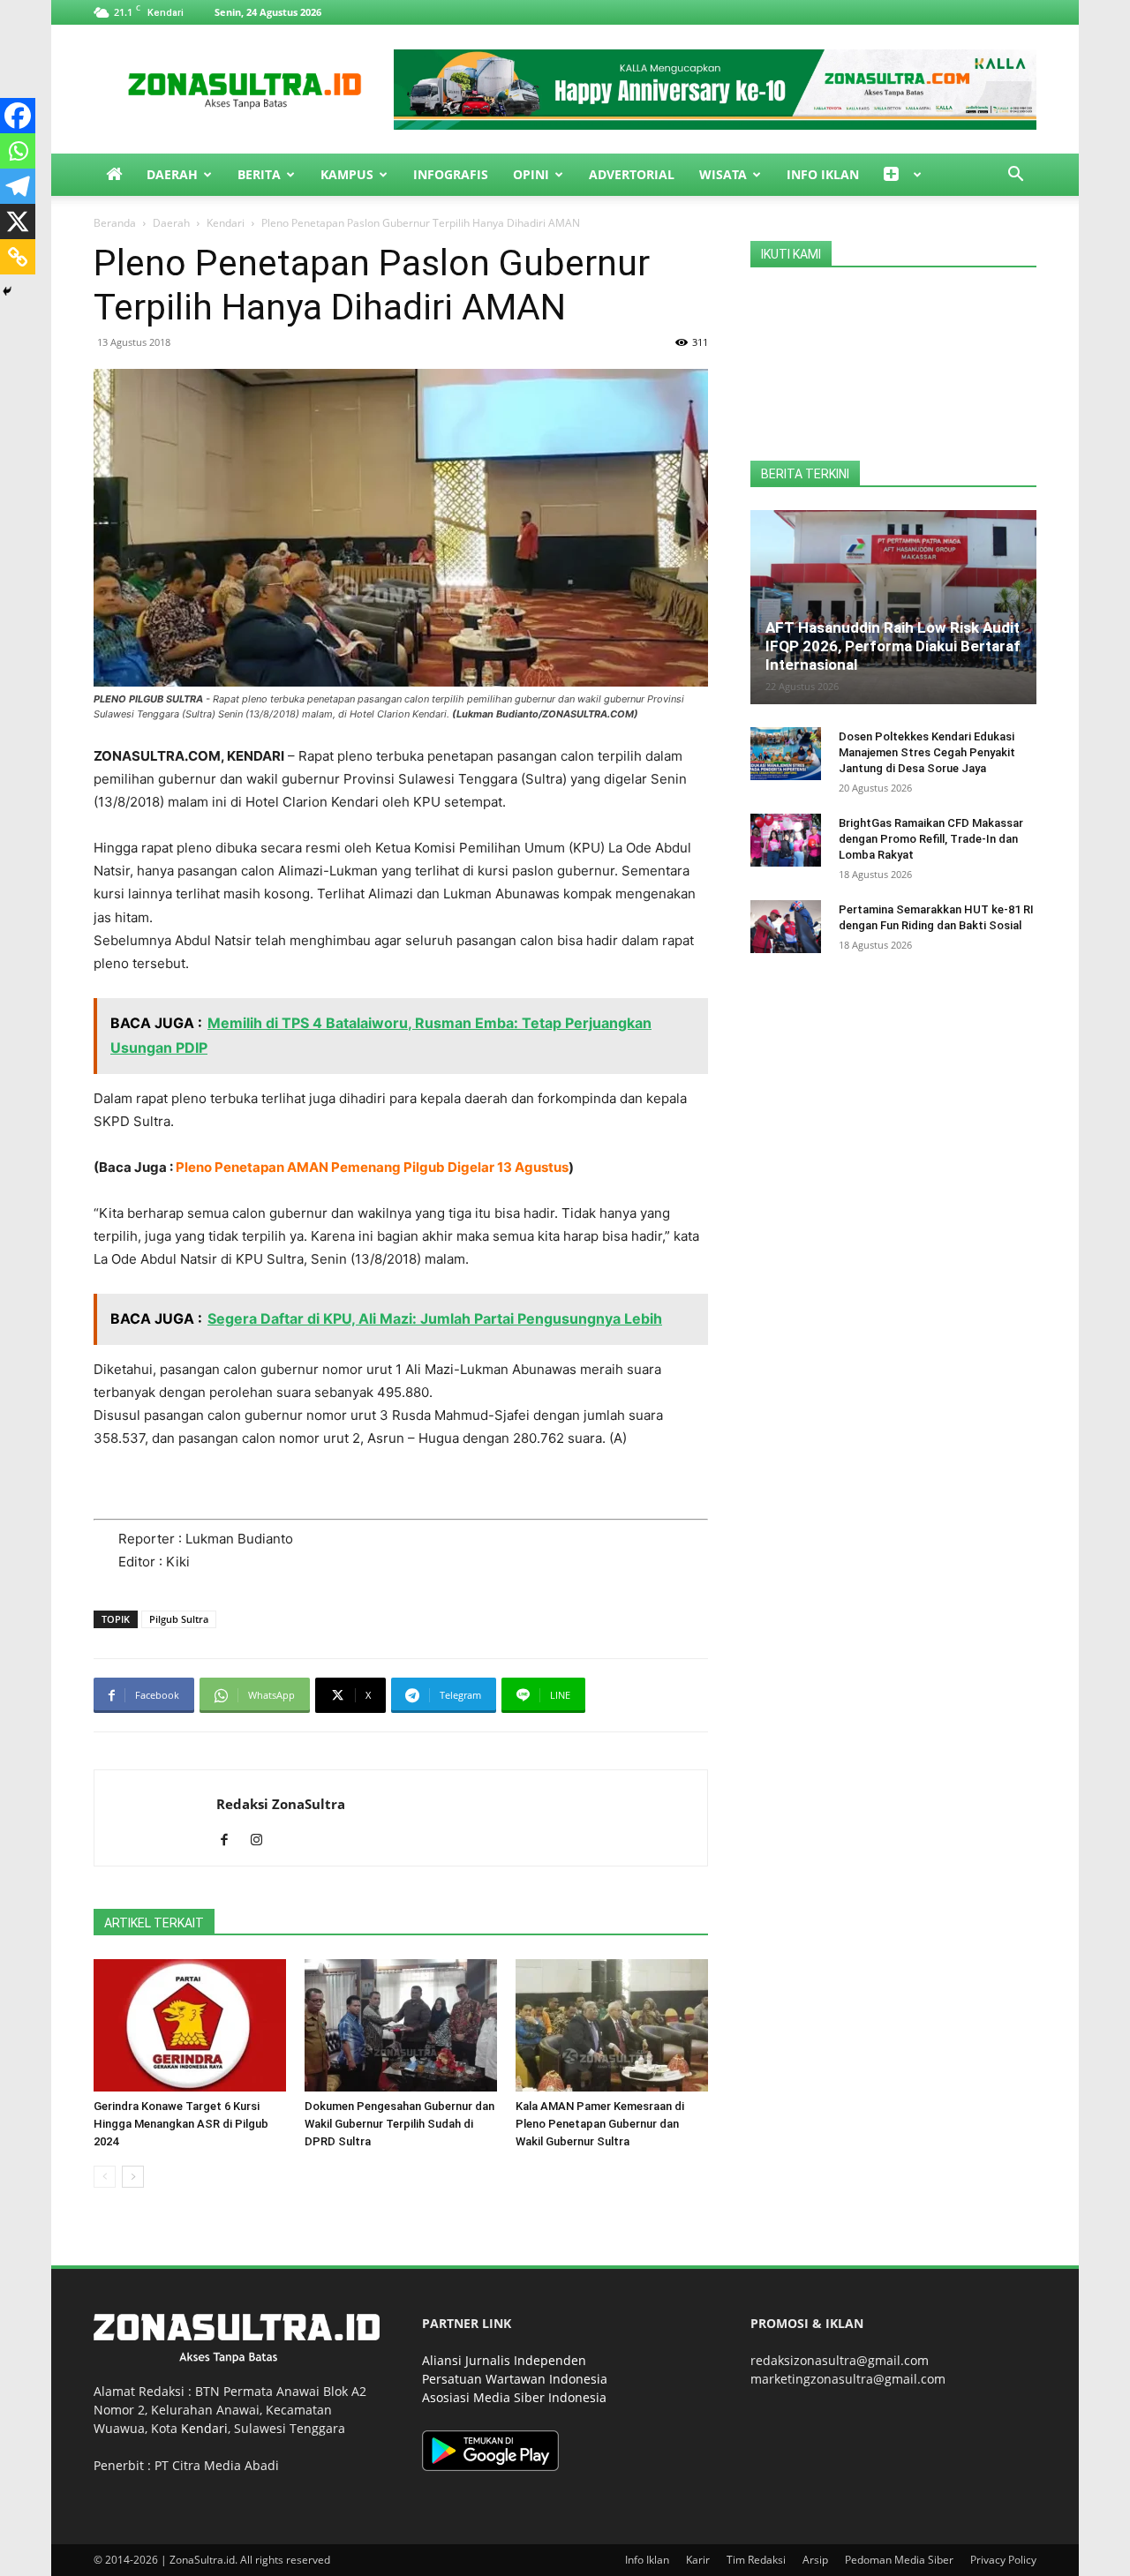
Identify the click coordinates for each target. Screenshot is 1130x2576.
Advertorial (632, 174)
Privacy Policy (1003, 2560)
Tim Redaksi (756, 2560)
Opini (531, 174)
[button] (1015, 176)
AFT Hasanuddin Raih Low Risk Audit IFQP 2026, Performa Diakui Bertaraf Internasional (893, 646)
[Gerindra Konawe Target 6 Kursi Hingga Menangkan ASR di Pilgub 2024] (190, 2025)
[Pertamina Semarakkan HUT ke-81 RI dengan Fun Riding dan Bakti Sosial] (786, 927)
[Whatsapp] (18, 151)
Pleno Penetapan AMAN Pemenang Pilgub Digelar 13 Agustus (372, 1167)
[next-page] (133, 2177)
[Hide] (7, 291)
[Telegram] (18, 186)
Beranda (115, 223)
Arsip (815, 2560)
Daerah (172, 174)
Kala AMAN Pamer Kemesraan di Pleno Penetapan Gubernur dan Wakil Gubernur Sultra (600, 2124)
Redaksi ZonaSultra (281, 1804)
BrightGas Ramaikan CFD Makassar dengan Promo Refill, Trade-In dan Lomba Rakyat (931, 839)
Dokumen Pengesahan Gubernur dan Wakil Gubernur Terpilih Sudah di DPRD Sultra (399, 2124)
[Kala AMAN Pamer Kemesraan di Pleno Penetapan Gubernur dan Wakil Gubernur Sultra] (612, 2025)
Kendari (226, 223)
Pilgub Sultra (179, 1619)
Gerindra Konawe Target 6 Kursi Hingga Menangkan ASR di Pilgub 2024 (181, 2124)
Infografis (451, 174)
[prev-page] (105, 2177)
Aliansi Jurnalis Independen (504, 2360)
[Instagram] (263, 1841)
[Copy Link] (18, 257)
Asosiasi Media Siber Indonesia (514, 2397)
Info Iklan (823, 174)
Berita (259, 174)
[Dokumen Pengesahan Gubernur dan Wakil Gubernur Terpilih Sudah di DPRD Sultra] (401, 2025)
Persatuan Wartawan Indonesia (515, 2379)
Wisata (723, 174)
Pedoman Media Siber (899, 2560)
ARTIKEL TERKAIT (154, 1923)
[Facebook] (18, 116)
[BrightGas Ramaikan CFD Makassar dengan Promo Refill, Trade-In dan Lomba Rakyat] (786, 840)
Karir (698, 2560)
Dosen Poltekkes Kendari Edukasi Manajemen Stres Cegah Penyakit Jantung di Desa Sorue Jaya (927, 752)
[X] (18, 222)
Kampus (347, 174)
